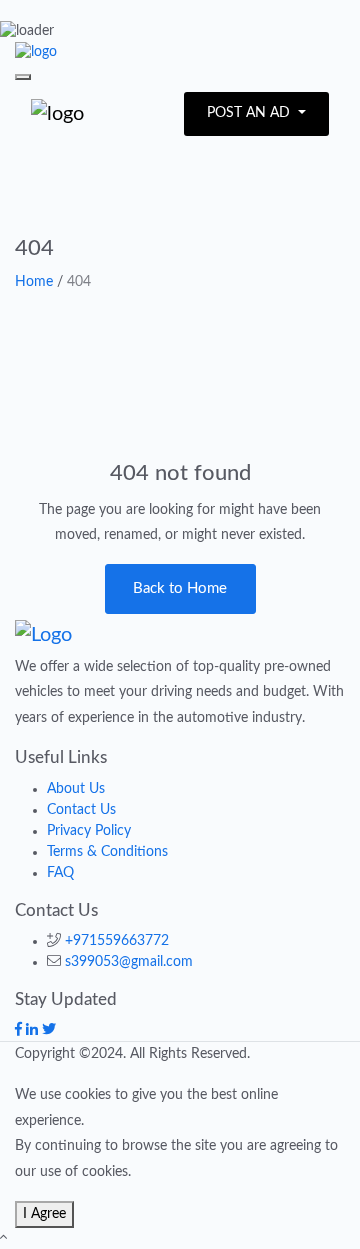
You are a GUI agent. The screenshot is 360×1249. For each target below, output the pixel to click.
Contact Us (81, 810)
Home (34, 282)
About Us (76, 789)
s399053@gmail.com (129, 962)
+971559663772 (117, 941)
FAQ (60, 873)
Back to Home (180, 588)
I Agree (44, 1214)
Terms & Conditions (107, 852)
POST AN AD (250, 113)
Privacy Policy (89, 831)
